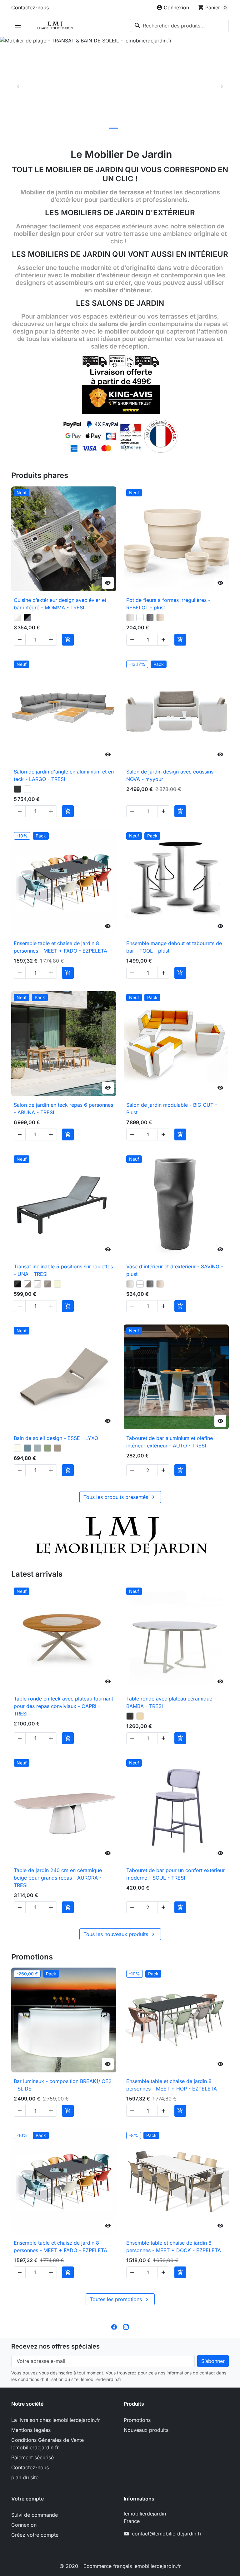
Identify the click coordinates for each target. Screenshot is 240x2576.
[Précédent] (18, 86)
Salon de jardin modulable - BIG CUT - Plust (172, 1109)
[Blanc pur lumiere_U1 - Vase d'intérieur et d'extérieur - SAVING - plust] (130, 1284)
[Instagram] (126, 2326)
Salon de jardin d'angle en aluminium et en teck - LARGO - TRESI (64, 775)
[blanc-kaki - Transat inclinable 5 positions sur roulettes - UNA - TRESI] (27, 1284)
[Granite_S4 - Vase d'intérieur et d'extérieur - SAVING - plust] (150, 1284)
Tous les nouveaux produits (120, 1934)
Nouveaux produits (146, 2430)
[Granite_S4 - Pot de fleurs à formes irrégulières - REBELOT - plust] (150, 617)
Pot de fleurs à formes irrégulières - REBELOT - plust (168, 604)
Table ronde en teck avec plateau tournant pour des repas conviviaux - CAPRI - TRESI (63, 1706)
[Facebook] (114, 2326)
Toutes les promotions (120, 2299)
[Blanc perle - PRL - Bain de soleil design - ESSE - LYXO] (17, 1448)
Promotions (137, 2420)
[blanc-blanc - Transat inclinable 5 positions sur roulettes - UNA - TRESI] (37, 1284)
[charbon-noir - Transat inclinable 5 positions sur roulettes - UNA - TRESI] (17, 1284)
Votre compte (27, 2499)
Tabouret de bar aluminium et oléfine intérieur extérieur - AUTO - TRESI (170, 1442)
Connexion (24, 2525)
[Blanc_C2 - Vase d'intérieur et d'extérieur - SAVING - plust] (140, 1284)
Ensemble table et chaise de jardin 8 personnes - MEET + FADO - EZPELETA (60, 947)
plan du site (25, 2477)
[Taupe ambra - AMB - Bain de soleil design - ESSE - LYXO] (57, 1448)
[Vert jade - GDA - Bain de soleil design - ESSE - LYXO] (47, 1448)
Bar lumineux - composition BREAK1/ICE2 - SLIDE (63, 2085)
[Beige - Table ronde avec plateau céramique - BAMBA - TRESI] (140, 1716)
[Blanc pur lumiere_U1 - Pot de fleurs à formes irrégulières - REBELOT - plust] (130, 617)
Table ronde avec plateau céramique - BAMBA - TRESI (171, 1702)
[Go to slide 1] (100, 128)
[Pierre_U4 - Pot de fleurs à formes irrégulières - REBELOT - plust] (160, 617)
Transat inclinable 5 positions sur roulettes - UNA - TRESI (63, 1270)
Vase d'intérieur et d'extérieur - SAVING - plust (175, 1270)
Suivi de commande (35, 2515)
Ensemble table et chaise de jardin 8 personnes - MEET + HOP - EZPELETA (172, 2085)
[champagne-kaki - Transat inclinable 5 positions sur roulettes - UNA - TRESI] (47, 1284)
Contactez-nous (30, 7)
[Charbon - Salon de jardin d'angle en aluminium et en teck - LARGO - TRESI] (17, 789)
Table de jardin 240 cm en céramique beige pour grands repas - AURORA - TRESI (58, 1878)
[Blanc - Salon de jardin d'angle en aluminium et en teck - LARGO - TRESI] (27, 789)
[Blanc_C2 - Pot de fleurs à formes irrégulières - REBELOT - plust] (140, 617)
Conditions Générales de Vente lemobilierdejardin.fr (47, 2444)
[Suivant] (222, 86)
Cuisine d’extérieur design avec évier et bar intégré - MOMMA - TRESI (60, 604)
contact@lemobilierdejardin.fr (167, 2534)
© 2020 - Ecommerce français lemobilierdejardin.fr (120, 2566)
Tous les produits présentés (120, 1497)
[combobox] (179, 26)
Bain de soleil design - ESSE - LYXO (56, 1438)
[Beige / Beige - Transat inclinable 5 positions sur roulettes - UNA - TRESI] (57, 1284)
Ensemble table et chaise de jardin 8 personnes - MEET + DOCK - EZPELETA (174, 2247)
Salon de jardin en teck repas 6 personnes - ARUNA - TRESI (63, 1109)
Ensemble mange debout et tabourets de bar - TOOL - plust (174, 947)
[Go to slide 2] (113, 128)
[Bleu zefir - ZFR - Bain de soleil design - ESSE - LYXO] (27, 1448)
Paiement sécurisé (32, 2457)
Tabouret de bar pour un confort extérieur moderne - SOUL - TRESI (175, 1874)
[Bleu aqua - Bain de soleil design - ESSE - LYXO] (37, 1448)
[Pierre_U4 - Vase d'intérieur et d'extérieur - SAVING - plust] (160, 1284)
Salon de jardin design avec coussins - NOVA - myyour (172, 775)
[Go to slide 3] (127, 128)
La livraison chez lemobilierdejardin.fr (56, 2420)
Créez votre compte (35, 2535)
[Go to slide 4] (140, 128)
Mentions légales (31, 2430)
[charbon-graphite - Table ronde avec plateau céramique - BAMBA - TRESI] (130, 1716)
